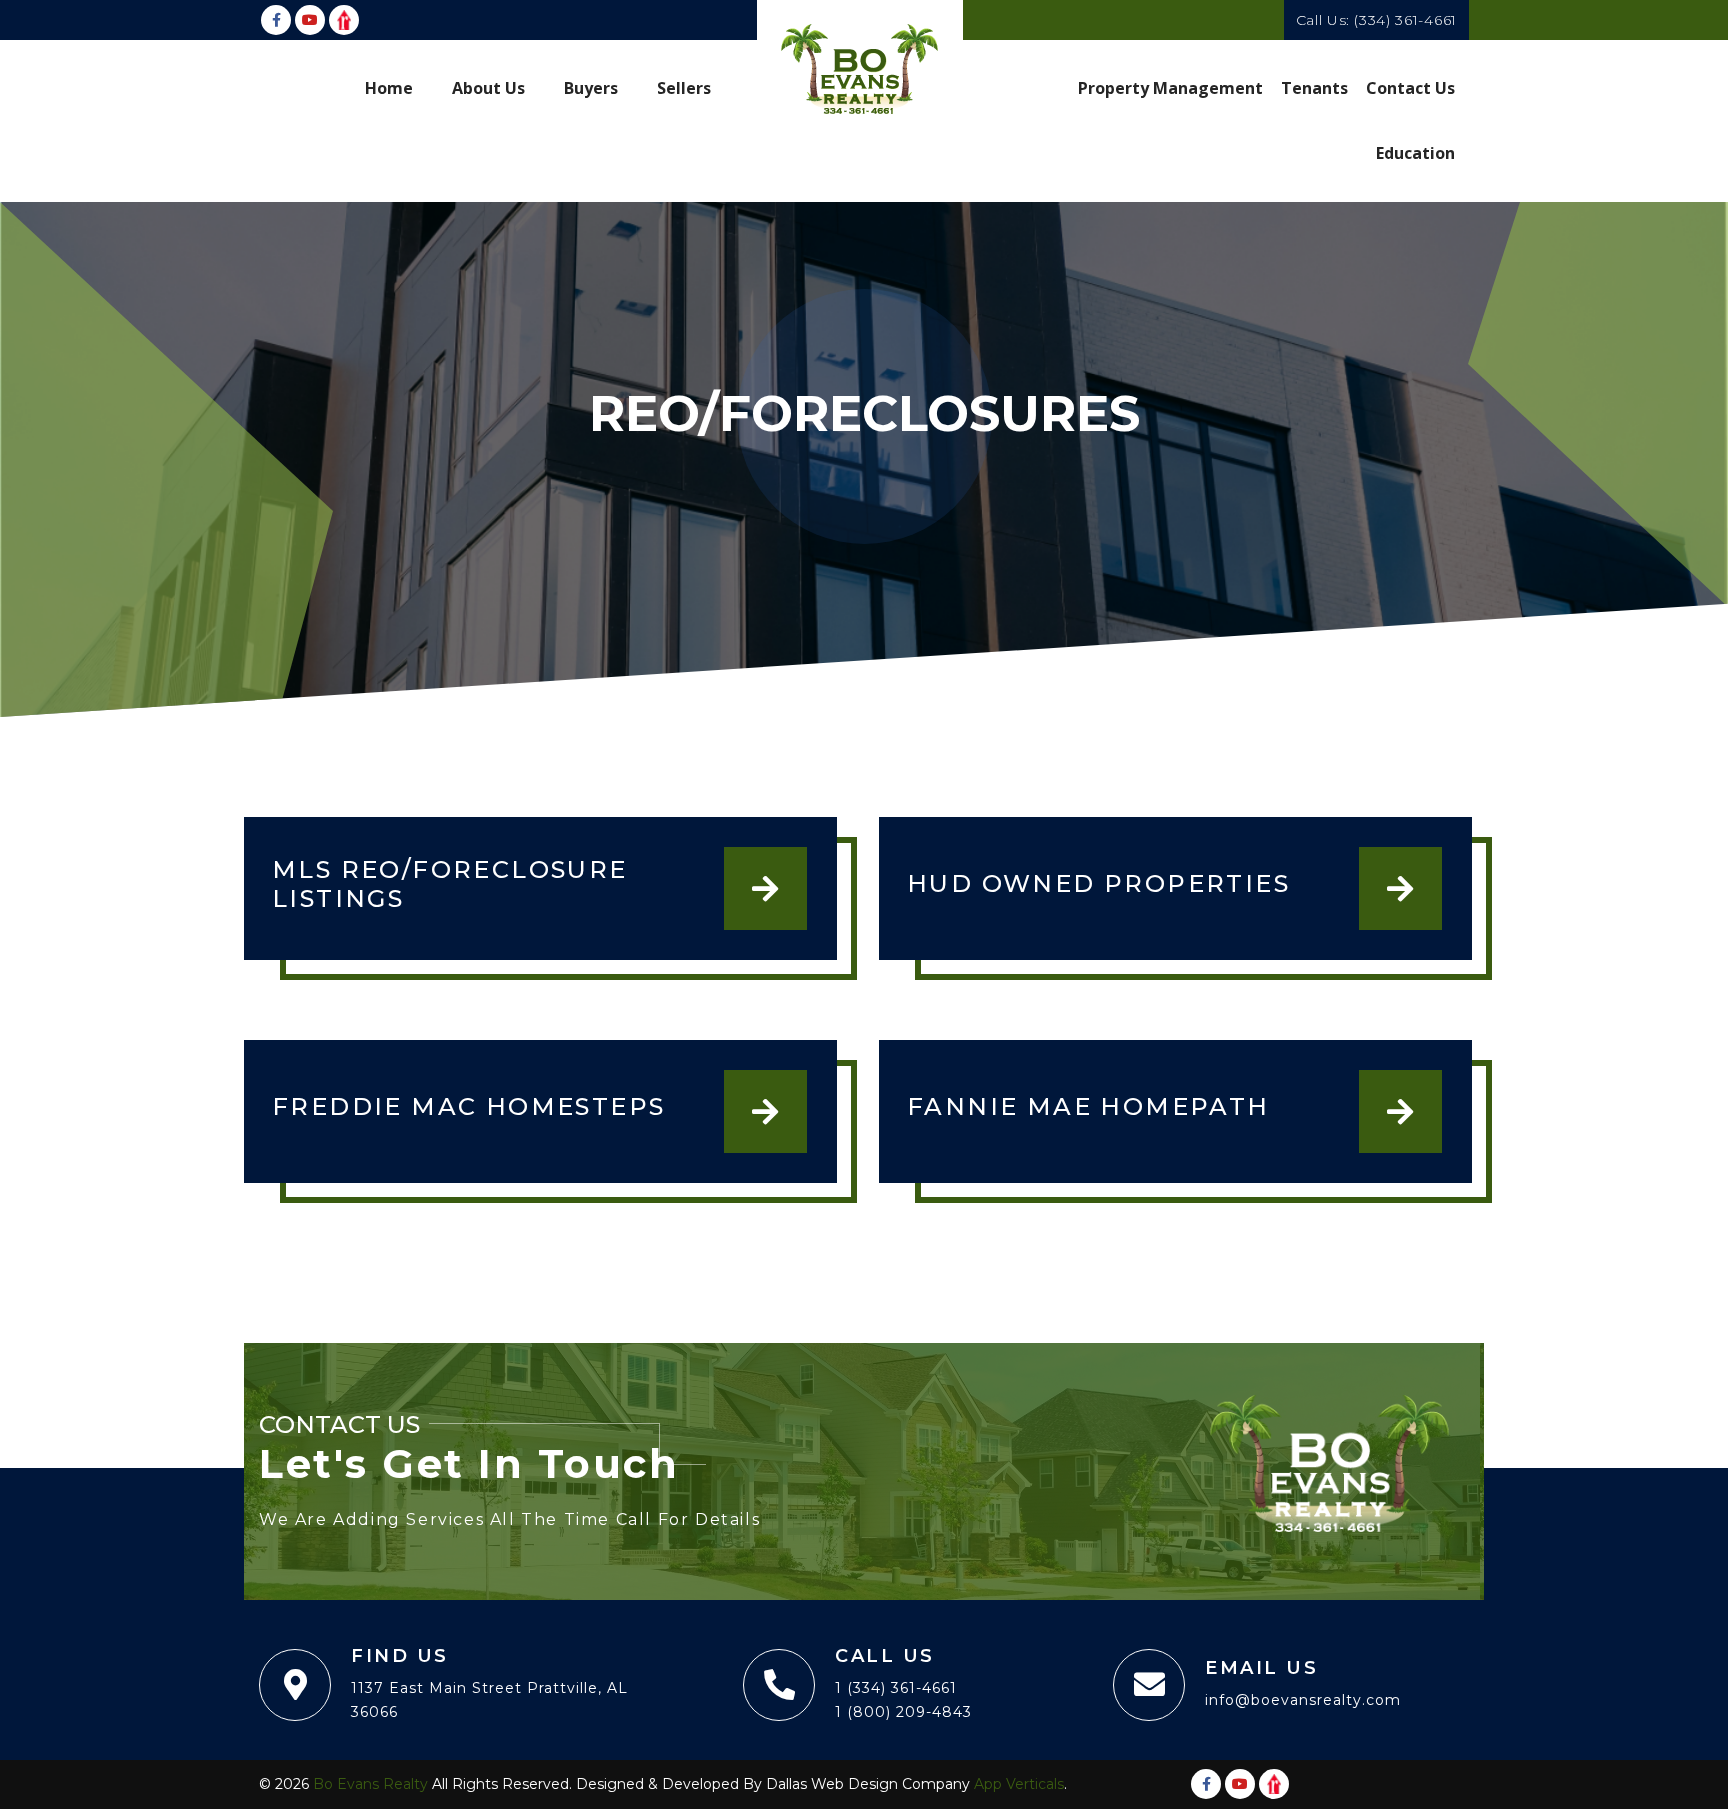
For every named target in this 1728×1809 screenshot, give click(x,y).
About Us (488, 88)
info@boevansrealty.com (1303, 1700)
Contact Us (1410, 88)
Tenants (1314, 88)
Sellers (684, 88)
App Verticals (1019, 1784)
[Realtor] (344, 20)
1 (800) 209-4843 (903, 1712)
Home (389, 88)
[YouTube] (310, 20)
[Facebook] (276, 20)
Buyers (591, 88)
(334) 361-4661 (1405, 20)
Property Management (1170, 88)
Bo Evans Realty (370, 1784)
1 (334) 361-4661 (896, 1688)
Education (1415, 153)
